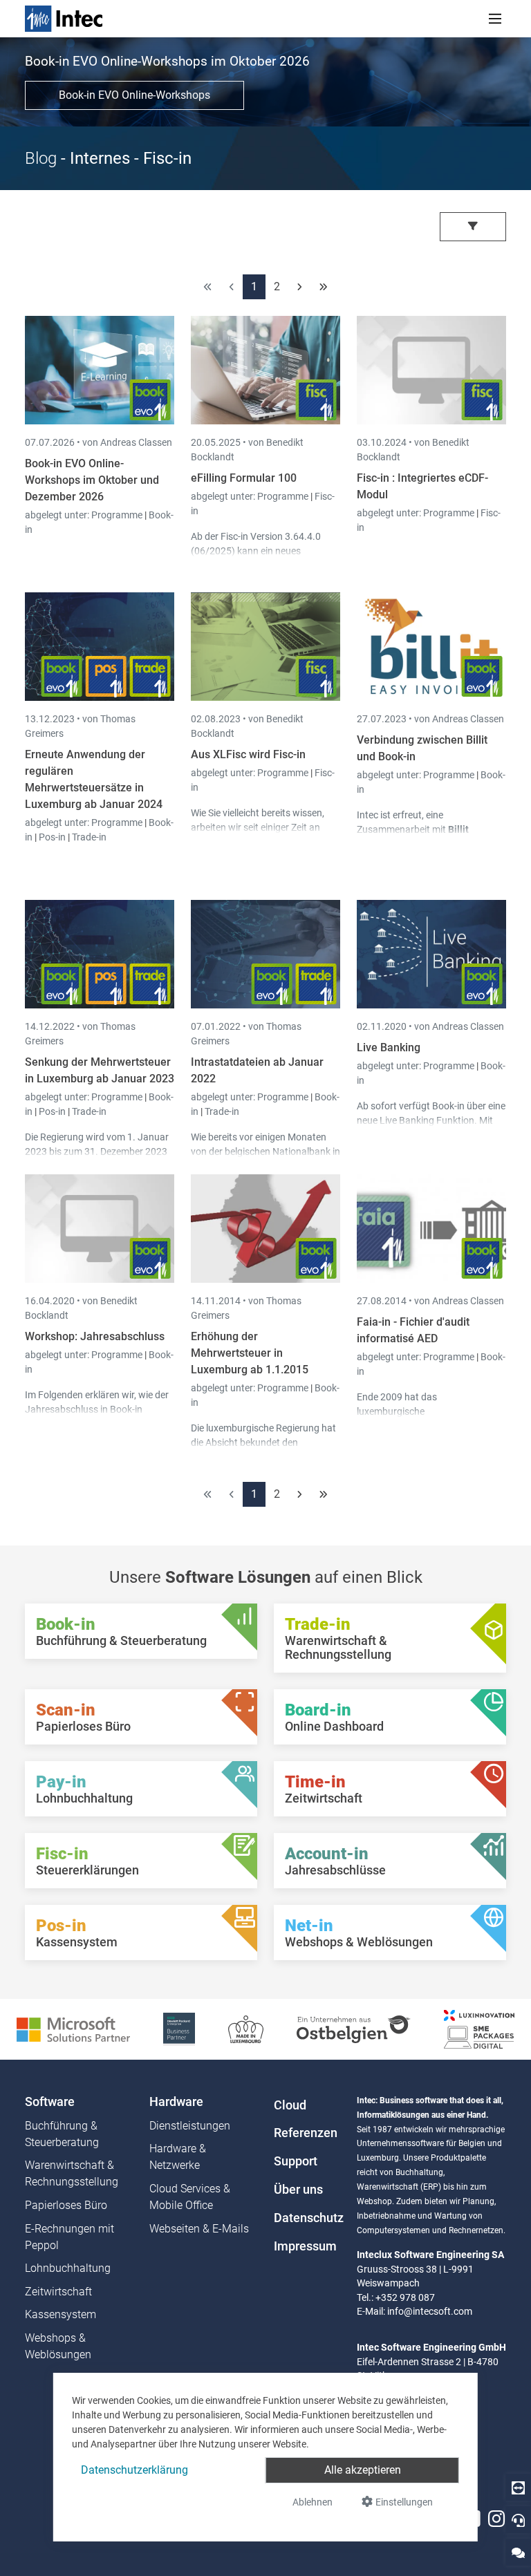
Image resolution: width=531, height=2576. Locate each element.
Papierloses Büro (66, 2205)
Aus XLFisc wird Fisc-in (248, 754)
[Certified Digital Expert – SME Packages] (479, 2028)
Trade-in (89, 837)
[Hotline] (518, 2520)
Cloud (290, 2105)
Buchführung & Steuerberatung (62, 2134)
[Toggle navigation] (495, 19)
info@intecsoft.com (430, 2311)
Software (50, 2102)
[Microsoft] (73, 2028)
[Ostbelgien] (354, 2028)
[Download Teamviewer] (518, 2487)
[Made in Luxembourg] (246, 2028)
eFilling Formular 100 (244, 478)
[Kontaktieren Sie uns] (518, 2552)
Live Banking (389, 1047)
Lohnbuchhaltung (68, 2268)
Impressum (305, 2246)
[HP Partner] (179, 2028)
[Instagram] (496, 2519)
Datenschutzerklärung (134, 2470)
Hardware (176, 2102)
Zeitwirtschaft (58, 2292)
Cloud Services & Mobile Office (190, 2197)
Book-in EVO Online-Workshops (134, 95)
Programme (118, 515)
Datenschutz (307, 2218)
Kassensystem (60, 2314)
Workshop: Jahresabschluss (95, 1336)
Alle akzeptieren (363, 2470)
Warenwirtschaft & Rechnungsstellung (72, 2173)
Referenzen (306, 2133)
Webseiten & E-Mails (199, 2229)
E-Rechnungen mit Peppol (69, 2237)
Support (296, 2161)
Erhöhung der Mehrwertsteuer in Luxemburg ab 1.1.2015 (250, 1353)
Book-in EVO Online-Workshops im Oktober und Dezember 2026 (92, 480)
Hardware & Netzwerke (178, 2157)
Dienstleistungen (190, 2126)
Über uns (298, 2190)
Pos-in (52, 837)
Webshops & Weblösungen (58, 2346)
